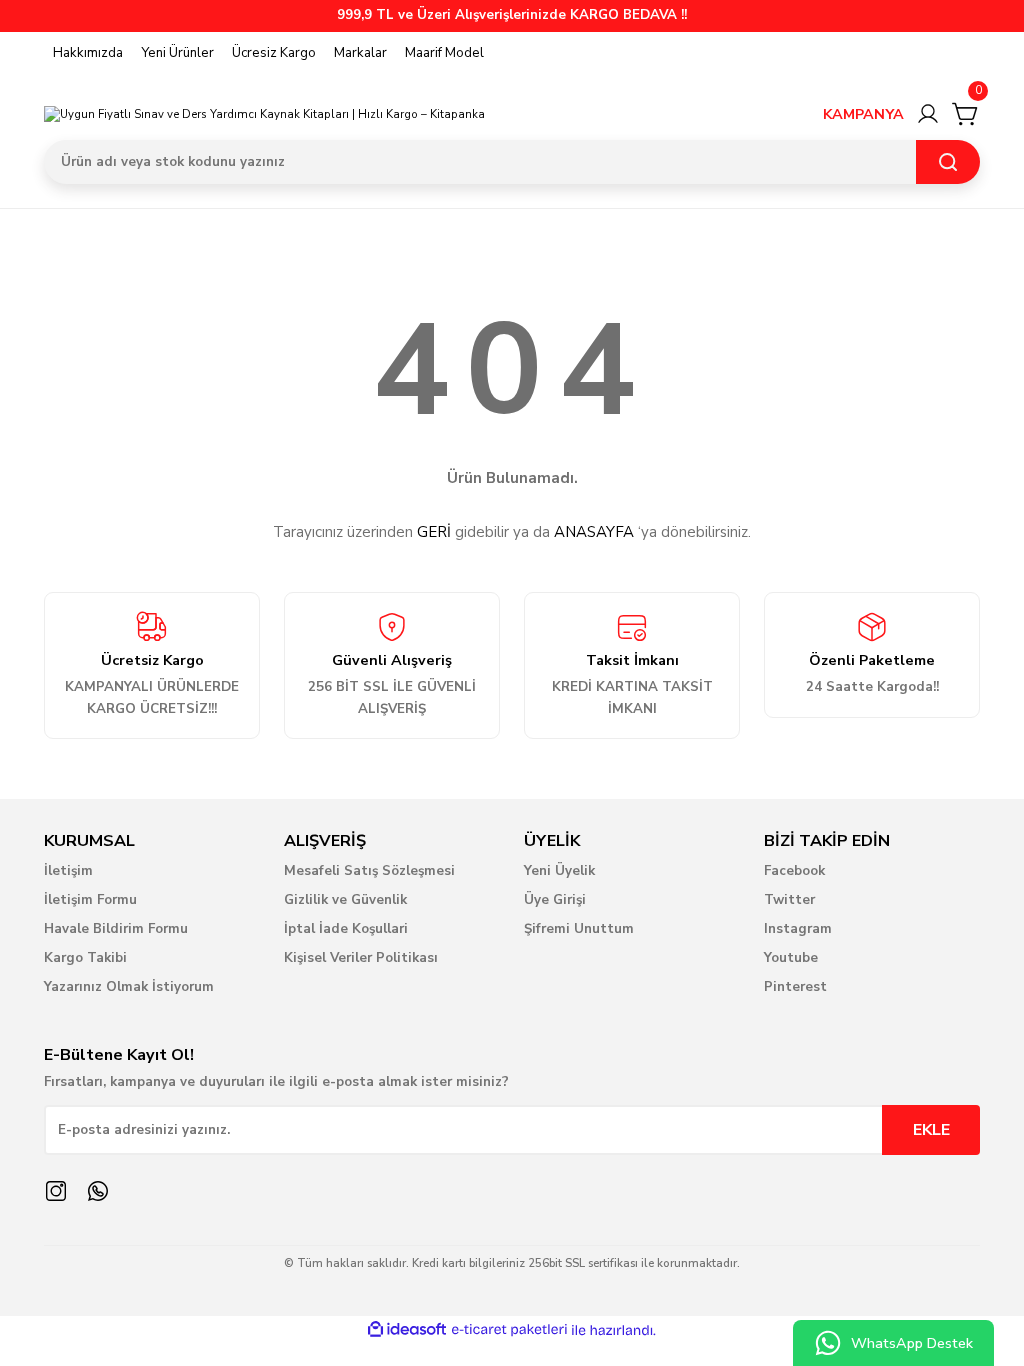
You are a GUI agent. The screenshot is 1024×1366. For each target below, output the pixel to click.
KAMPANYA (863, 114)
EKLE (931, 1130)
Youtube (791, 958)
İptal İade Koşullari (346, 929)
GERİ (434, 532)
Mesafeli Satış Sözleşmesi (369, 871)
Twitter (789, 900)
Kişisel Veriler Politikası (361, 958)
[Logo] (264, 114)
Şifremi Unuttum (579, 929)
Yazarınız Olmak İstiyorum (129, 987)
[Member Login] (928, 114)
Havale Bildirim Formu (116, 929)
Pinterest (795, 987)
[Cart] (966, 114)
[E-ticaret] (509, 1330)
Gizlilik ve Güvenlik (345, 900)
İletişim (68, 871)
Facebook (794, 871)
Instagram (798, 929)
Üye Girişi (555, 900)
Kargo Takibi (85, 958)
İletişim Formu (90, 900)
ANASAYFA (594, 532)
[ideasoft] (407, 1330)
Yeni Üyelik (559, 871)
